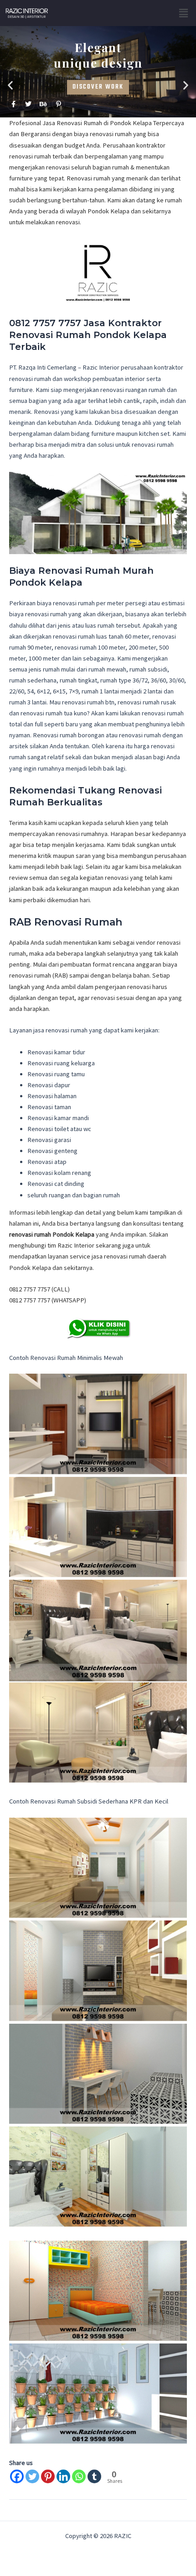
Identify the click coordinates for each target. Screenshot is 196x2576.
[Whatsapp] (79, 2476)
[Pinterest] (48, 2476)
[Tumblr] (94, 2476)
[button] (184, 13)
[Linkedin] (63, 2476)
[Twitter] (32, 2476)
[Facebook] (17, 2476)
